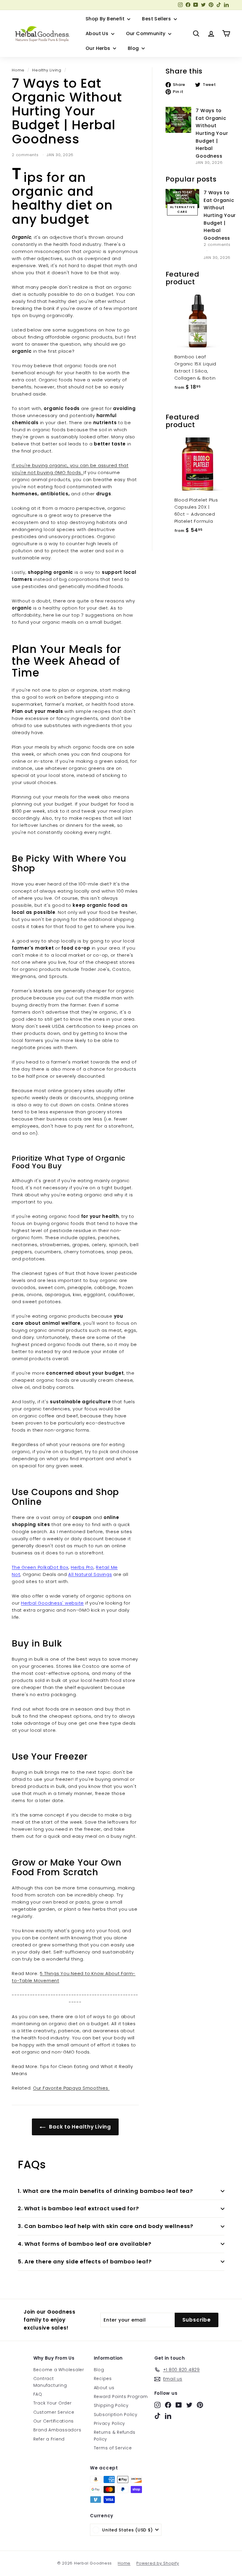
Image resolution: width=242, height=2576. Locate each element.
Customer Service (54, 2412)
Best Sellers (157, 19)
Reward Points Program (121, 2397)
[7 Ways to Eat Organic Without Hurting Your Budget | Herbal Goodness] (179, 120)
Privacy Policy (110, 2423)
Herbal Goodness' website (52, 1603)
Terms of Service (113, 2448)
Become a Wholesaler (59, 2370)
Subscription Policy (116, 2415)
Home (18, 70)
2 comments (26, 155)
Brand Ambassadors (57, 2430)
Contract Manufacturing (50, 2382)
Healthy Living (47, 70)
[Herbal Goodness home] (41, 34)
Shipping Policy (111, 2405)
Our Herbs (99, 48)
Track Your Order (53, 2403)
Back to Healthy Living (79, 2127)
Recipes (103, 2379)
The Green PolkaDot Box (40, 1567)
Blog (134, 48)
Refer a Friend (49, 2439)
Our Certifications (54, 2421)
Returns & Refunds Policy (115, 2435)
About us (104, 2388)
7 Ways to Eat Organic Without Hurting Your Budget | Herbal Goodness (212, 133)
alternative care (183, 209)
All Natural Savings (90, 1574)
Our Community (147, 34)
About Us (98, 34)
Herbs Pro (82, 1567)
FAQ (38, 2394)
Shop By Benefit (106, 19)
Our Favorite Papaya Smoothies (71, 2088)
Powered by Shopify (158, 2563)
